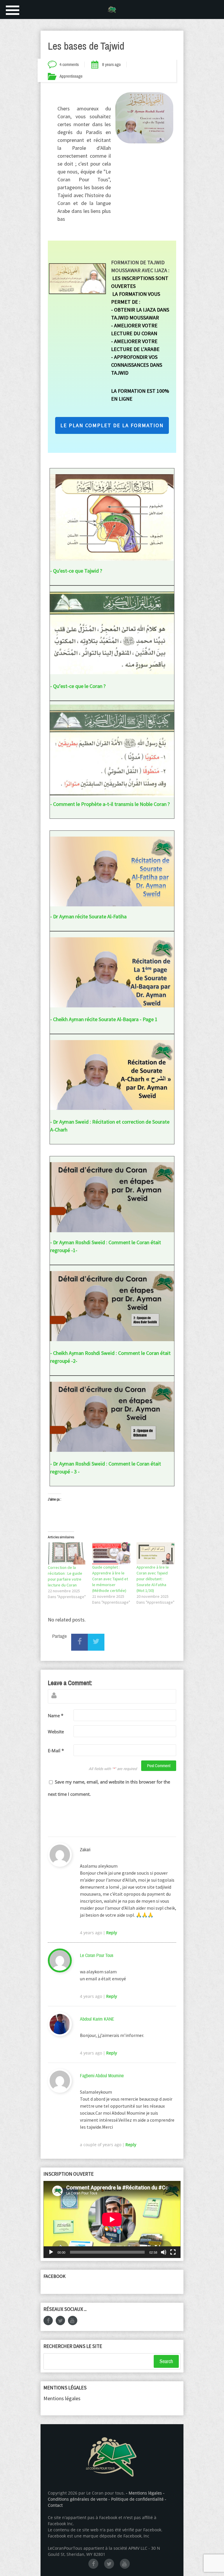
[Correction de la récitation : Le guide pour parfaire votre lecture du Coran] (67, 1553)
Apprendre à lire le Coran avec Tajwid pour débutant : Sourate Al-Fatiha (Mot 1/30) (153, 1579)
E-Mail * (56, 1751)
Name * (56, 1715)
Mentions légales (62, 2398)
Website (56, 1732)
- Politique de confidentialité (137, 2499)
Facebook (55, 2276)
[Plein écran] (173, 2252)
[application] (112, 2219)
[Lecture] (51, 2252)
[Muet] (164, 2252)
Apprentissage (71, 76)
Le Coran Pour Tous (97, 1955)
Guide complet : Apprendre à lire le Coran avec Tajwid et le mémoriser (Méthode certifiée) (110, 1579)
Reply (112, 1933)
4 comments (69, 65)
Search (166, 2361)
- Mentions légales (144, 2493)
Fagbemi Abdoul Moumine (102, 2076)
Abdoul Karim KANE (97, 2019)
